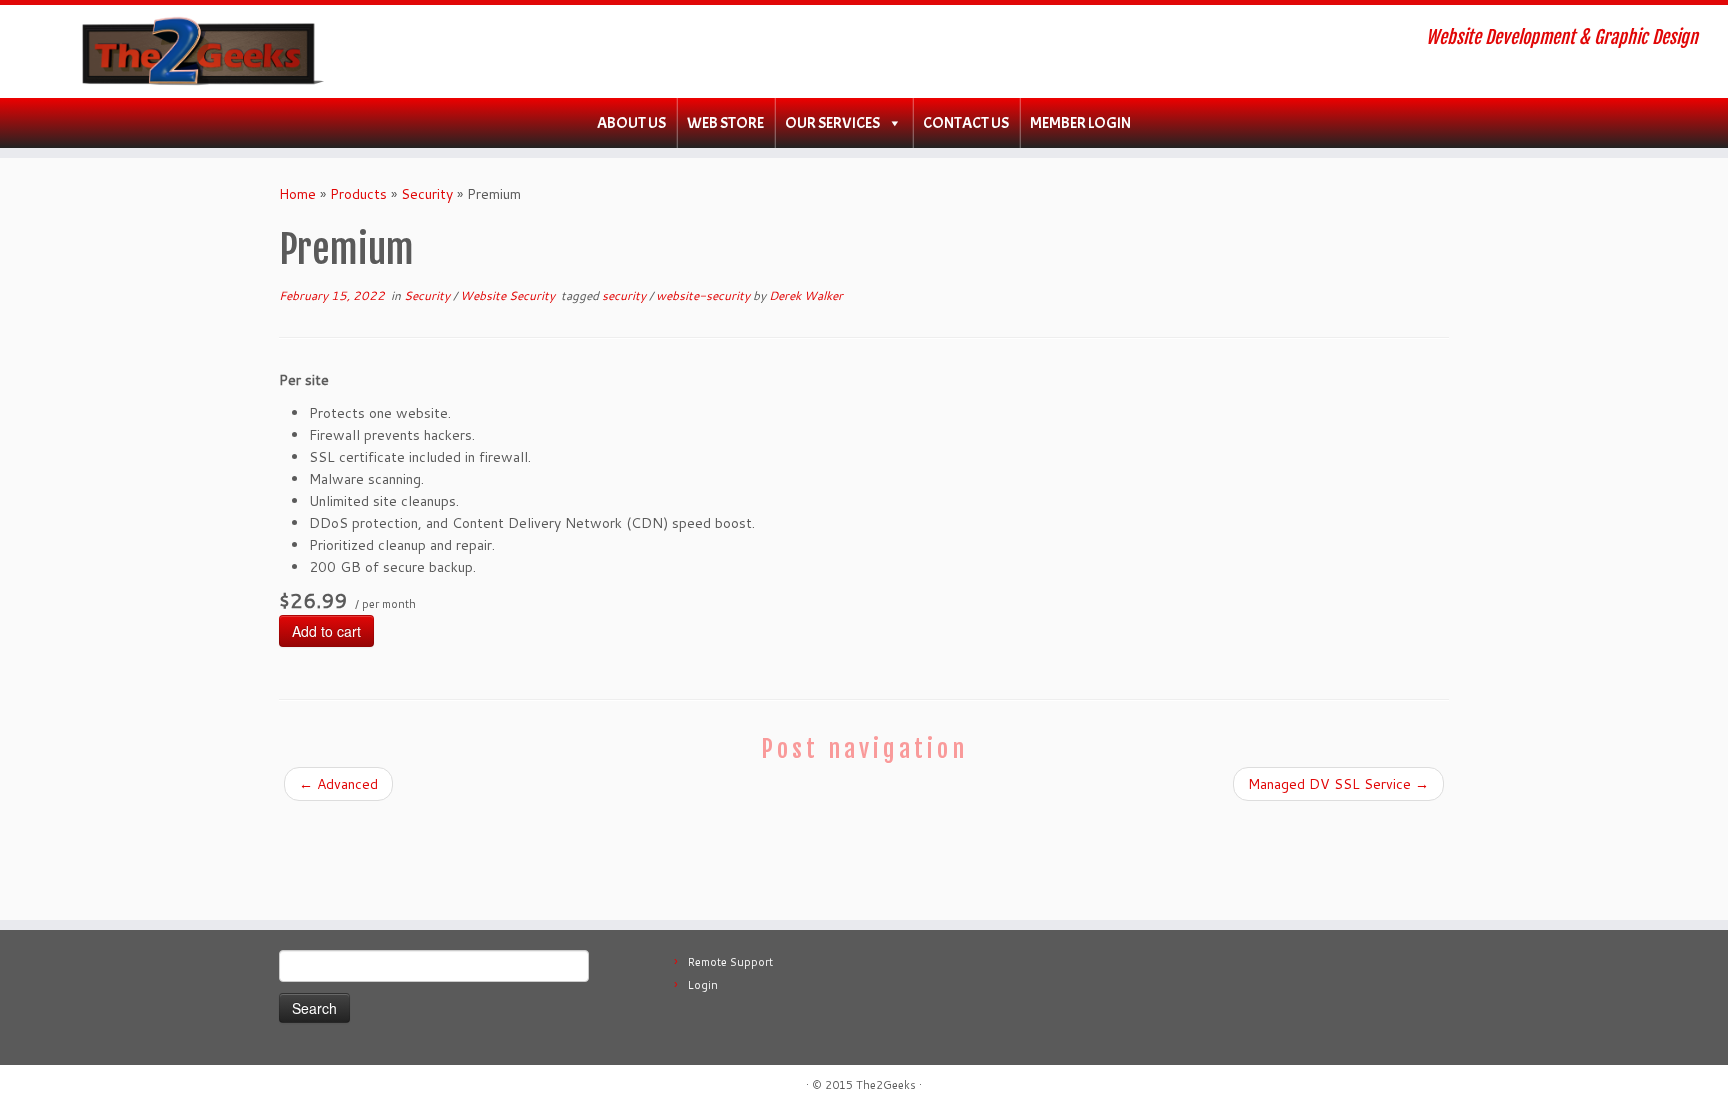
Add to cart (326, 631)
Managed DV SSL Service (1338, 784)
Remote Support (730, 962)
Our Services (832, 123)
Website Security (509, 295)
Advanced (338, 784)
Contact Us (966, 123)
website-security (704, 295)
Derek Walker (806, 295)
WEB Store (725, 123)
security (625, 295)
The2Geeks (886, 1085)
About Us (631, 123)
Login (703, 985)
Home (297, 194)
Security (427, 194)
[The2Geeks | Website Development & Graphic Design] (199, 51)
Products (358, 194)
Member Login (1080, 123)
